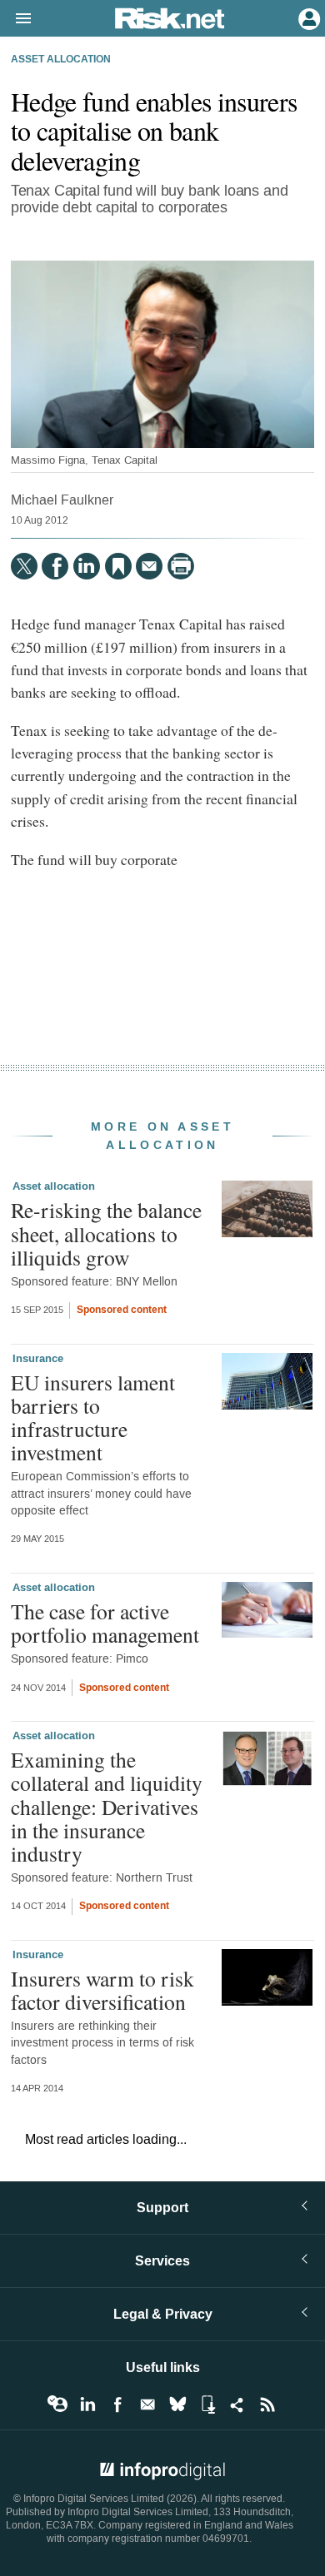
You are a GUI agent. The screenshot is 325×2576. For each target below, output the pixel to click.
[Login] (307, 17)
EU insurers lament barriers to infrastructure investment (93, 1417)
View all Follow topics (57, 2404)
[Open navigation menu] (16, 19)
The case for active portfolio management (105, 1623)
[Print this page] (181, 566)
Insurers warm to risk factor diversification (102, 1990)
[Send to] (149, 566)
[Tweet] (24, 566)
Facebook (117, 2404)
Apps (207, 2404)
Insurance (38, 1359)
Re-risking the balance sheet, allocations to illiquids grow (106, 1233)
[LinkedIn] (87, 566)
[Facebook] (55, 566)
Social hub (237, 2404)
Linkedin (87, 2404)
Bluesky (177, 2404)
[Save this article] (118, 566)
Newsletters (147, 2404)
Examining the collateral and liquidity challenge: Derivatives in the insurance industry (107, 1806)
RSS (267, 2404)
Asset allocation (61, 60)
